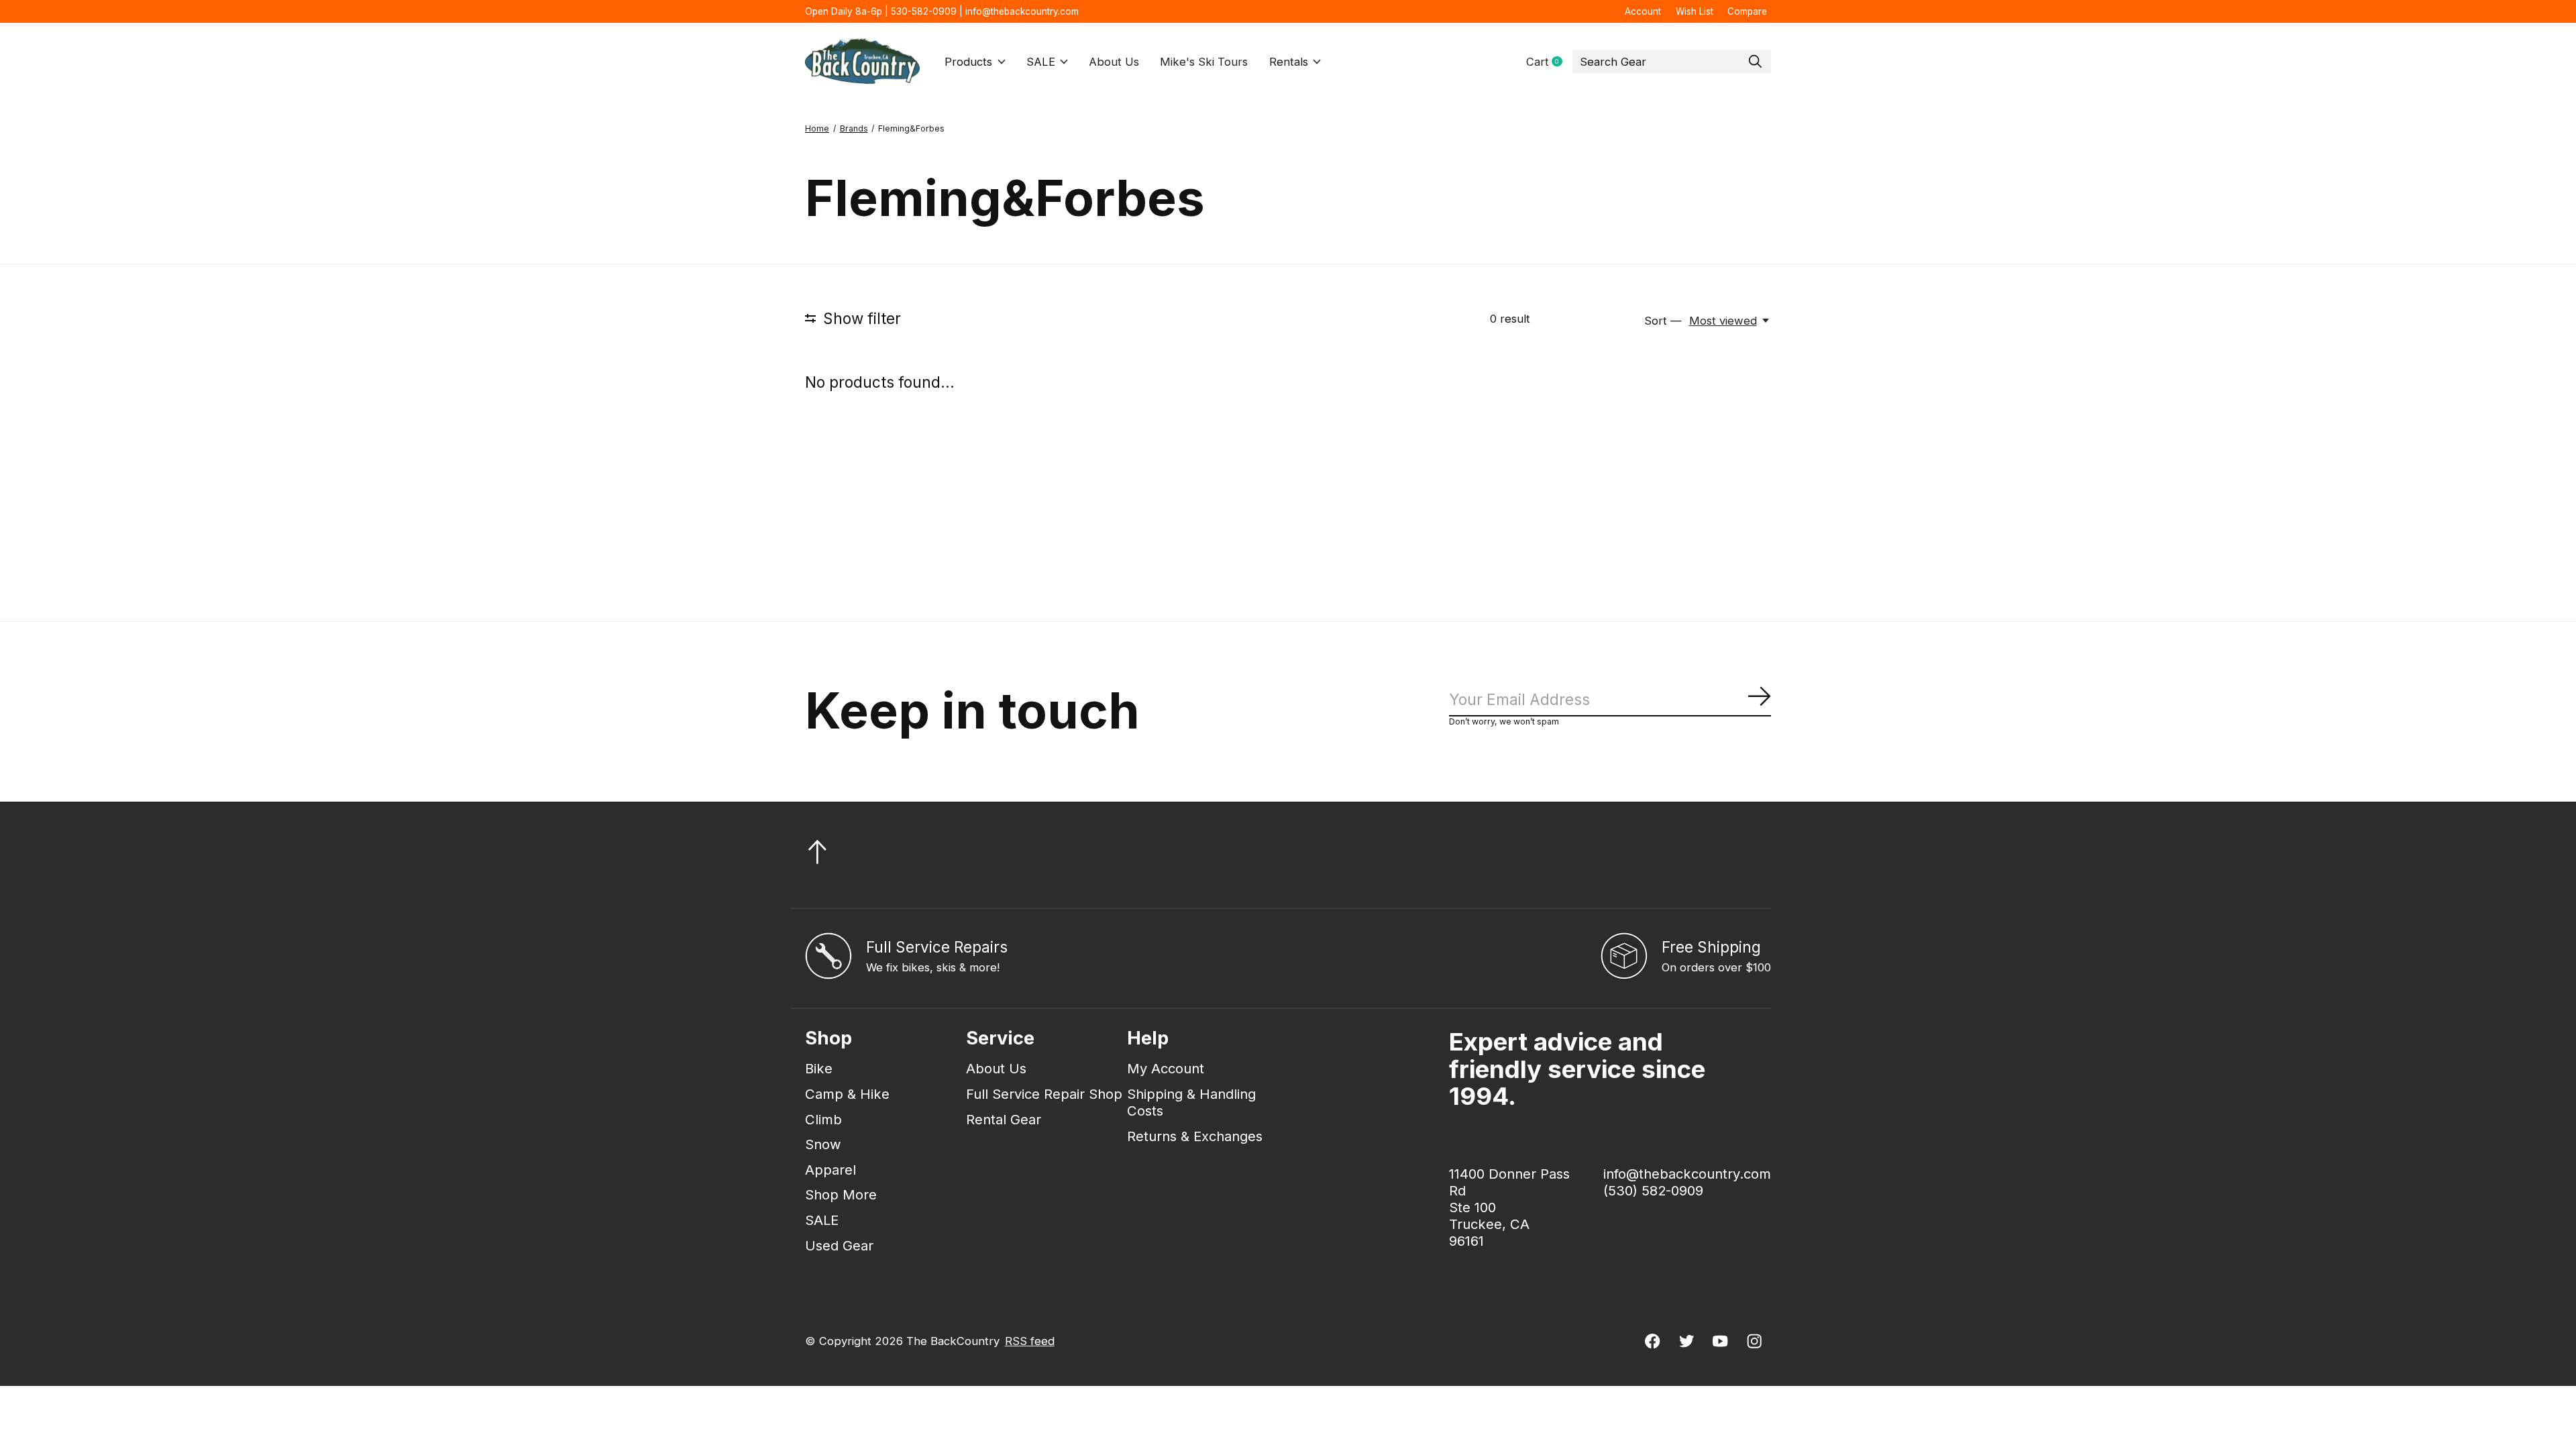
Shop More (841, 1194)
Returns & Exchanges (1195, 1136)
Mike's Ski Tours (1204, 62)
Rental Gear (1004, 1119)
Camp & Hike (847, 1094)
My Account (1166, 1068)
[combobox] (1672, 62)
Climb (823, 1119)
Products (968, 62)
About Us (1114, 62)
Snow (823, 1144)
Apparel (830, 1170)
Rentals (1289, 62)
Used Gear (839, 1245)
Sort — (1663, 321)
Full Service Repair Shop (1044, 1094)
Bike (819, 1068)
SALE (1041, 62)
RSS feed (1030, 1341)
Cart (1549, 62)
